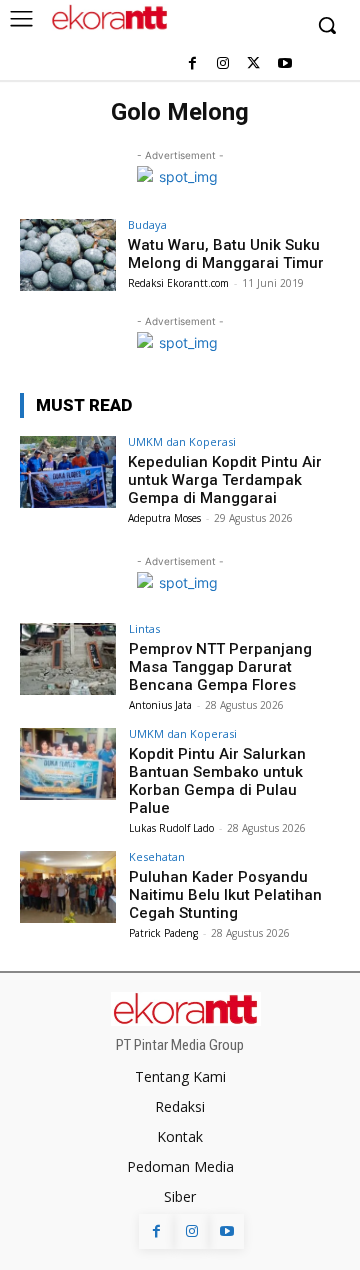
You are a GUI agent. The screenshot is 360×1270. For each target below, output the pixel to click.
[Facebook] (192, 64)
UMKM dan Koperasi (182, 441)
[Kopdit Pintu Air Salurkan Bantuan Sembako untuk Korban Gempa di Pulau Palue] (68, 764)
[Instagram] (223, 64)
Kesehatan (157, 856)
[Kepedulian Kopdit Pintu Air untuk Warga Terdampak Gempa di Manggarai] (68, 472)
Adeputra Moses (164, 518)
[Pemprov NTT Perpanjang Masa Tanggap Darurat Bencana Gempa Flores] (68, 659)
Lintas (144, 628)
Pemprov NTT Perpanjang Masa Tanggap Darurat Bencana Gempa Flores (220, 667)
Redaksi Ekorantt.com (178, 283)
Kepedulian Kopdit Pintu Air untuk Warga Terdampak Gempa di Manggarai (225, 480)
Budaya (147, 224)
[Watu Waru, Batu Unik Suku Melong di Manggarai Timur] (68, 255)
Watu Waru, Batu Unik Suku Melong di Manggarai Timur (226, 254)
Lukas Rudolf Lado (171, 828)
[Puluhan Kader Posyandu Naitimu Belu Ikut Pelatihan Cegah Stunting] (68, 887)
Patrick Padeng (163, 933)
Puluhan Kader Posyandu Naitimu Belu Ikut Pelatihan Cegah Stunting (225, 895)
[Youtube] (284, 64)
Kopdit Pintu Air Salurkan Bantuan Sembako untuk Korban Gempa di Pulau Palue (217, 781)
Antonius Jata (160, 705)
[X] (253, 64)
